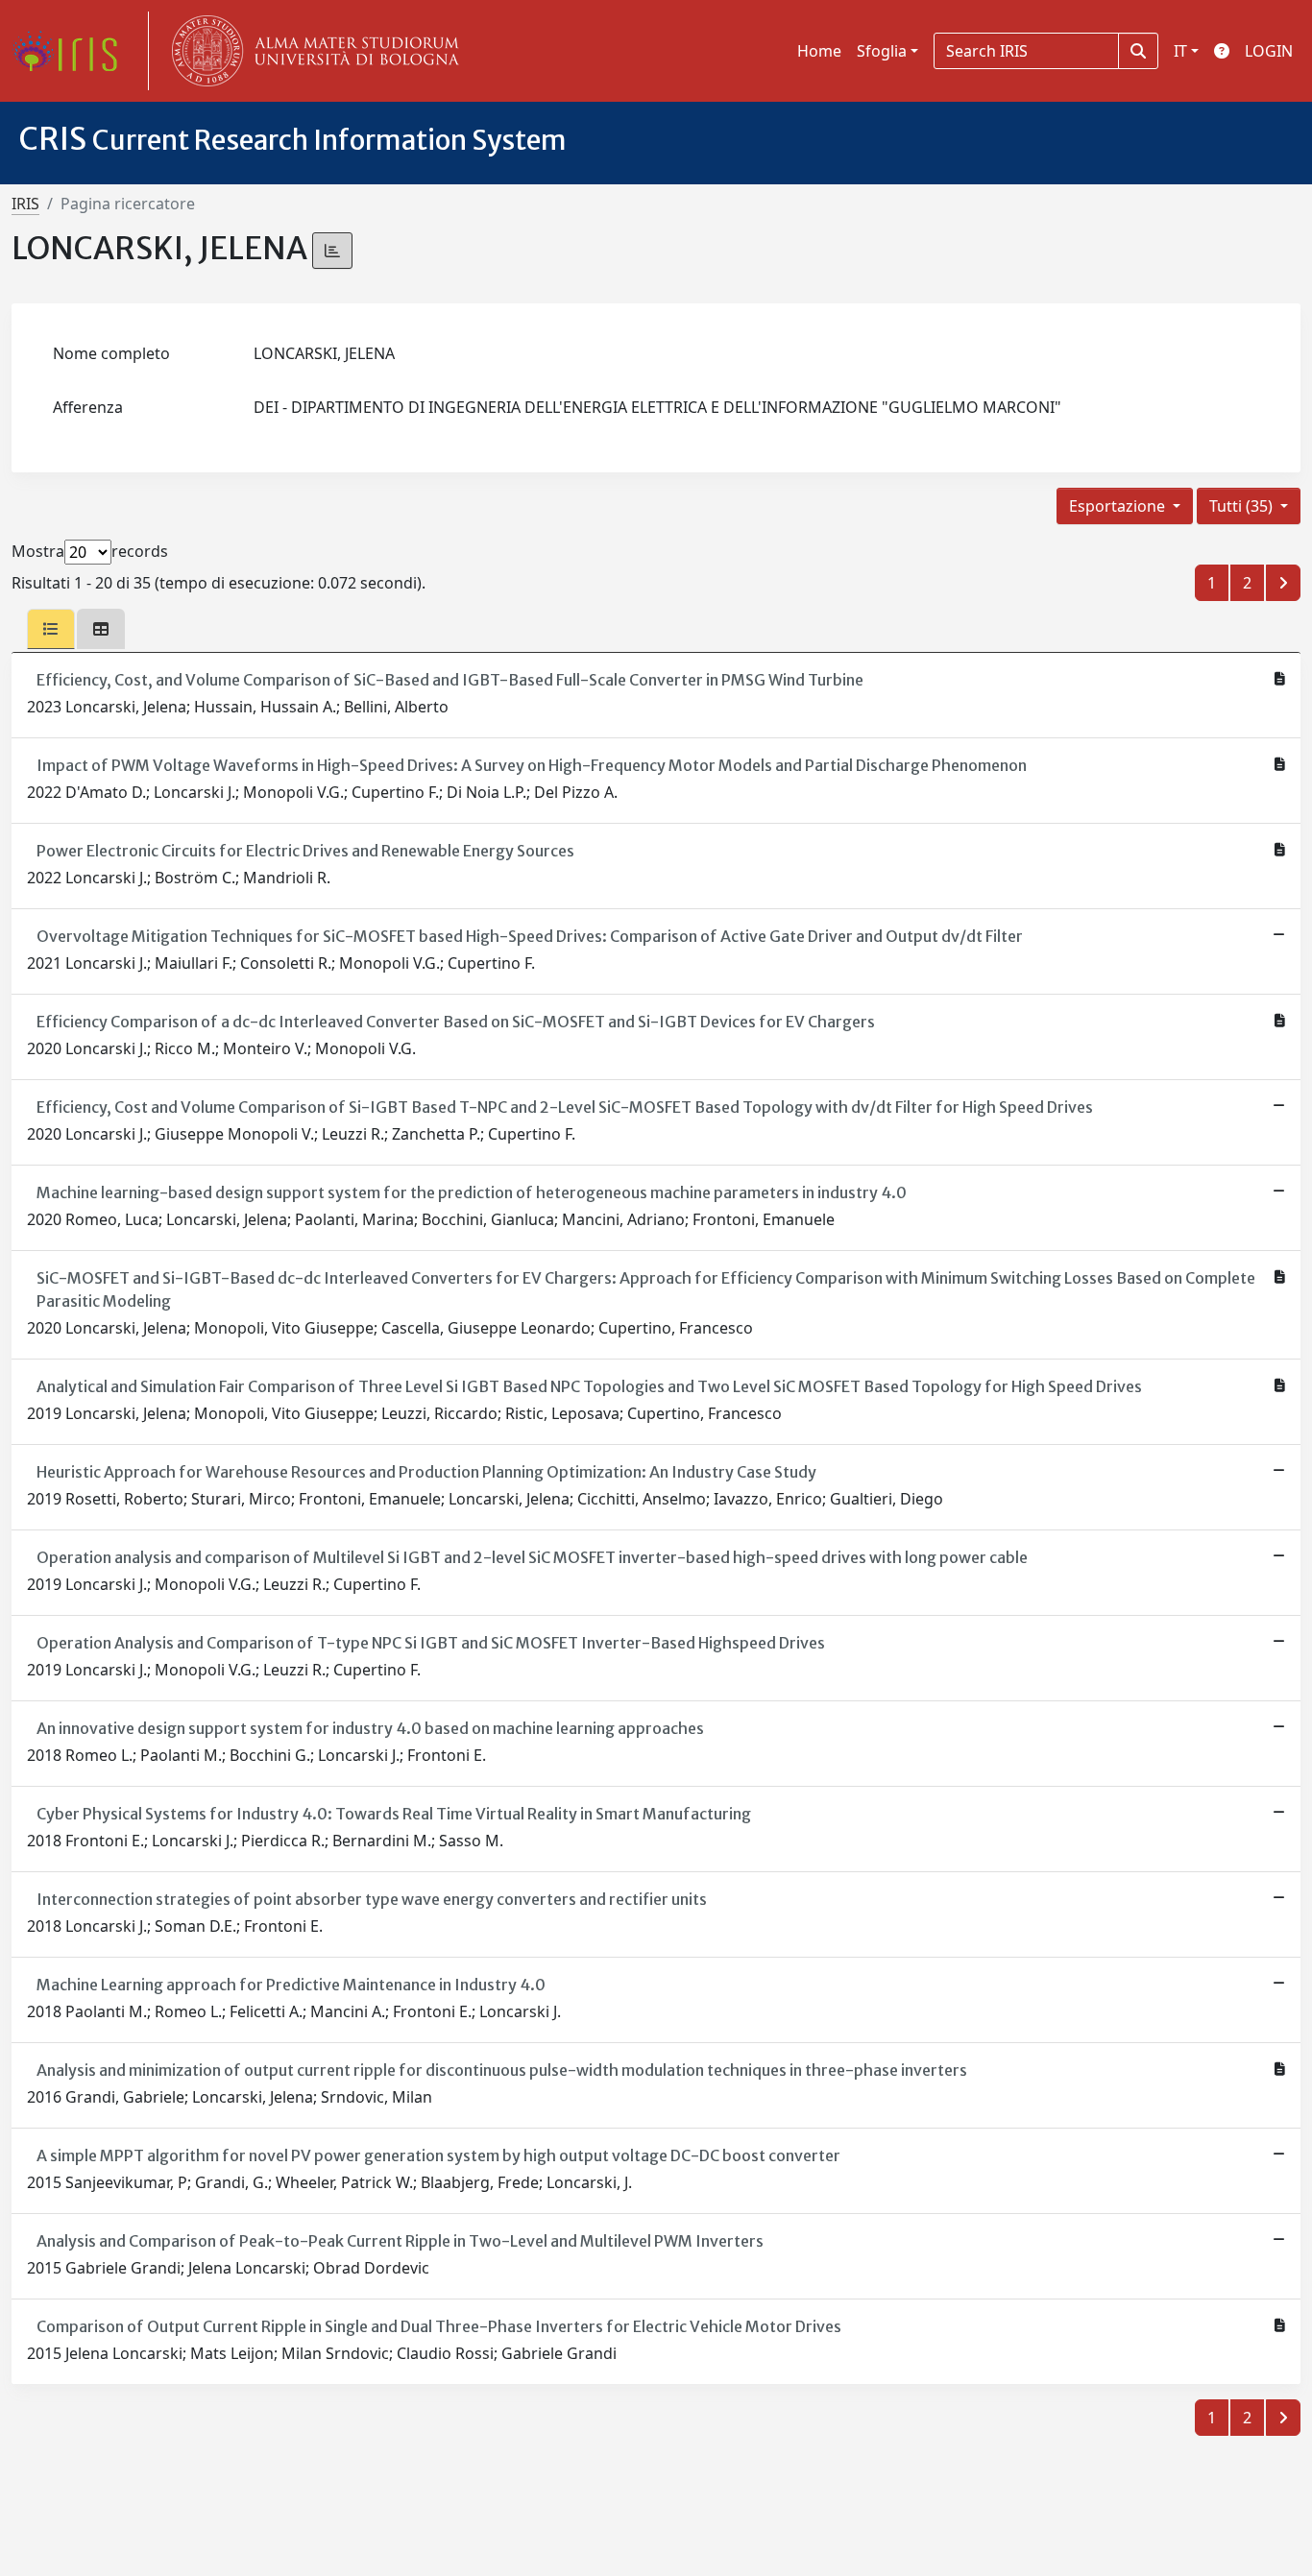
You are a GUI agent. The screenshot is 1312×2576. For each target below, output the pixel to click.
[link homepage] (72, 51)
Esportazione (1119, 506)
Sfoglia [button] (882, 51)
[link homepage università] (311, 51)
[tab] (51, 629)
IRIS (25, 204)
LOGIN (1269, 51)
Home (819, 51)
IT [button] (1180, 51)
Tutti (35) (1243, 506)
